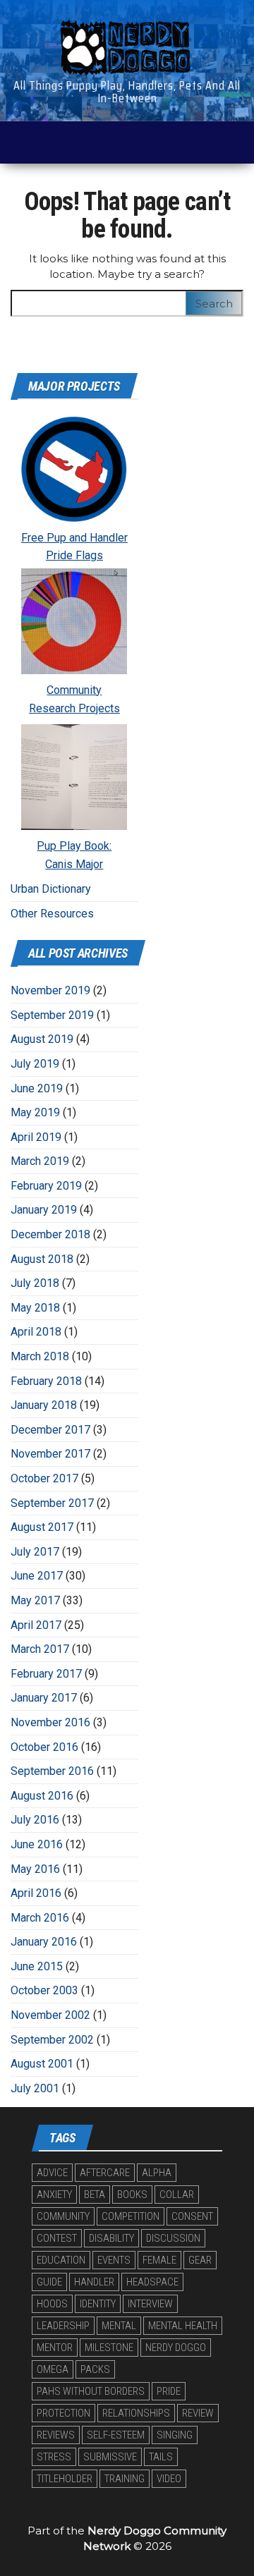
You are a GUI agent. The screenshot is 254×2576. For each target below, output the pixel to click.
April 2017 (36, 1625)
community (63, 2216)
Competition (131, 2216)
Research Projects (74, 708)
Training (125, 2479)
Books (132, 2195)
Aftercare (105, 2173)
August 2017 (42, 1527)
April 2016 (36, 1893)
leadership (63, 2326)
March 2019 (40, 1161)
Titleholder (65, 2479)
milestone (109, 2348)
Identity (98, 2304)
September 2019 (52, 1015)
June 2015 (37, 1966)
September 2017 (52, 1503)
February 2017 (46, 1674)
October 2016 (44, 1747)
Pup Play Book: (74, 846)
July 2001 (35, 2088)
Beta (95, 2195)
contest (57, 2238)
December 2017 (50, 1430)
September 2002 (52, 2040)
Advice (52, 2173)
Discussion (173, 2238)
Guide (49, 2282)
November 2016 (50, 1722)
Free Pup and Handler (74, 538)
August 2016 (42, 1796)
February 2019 (46, 1186)
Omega (53, 2369)
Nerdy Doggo (176, 2348)
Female (159, 2260)
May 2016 (35, 1869)
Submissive (110, 2457)
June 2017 (37, 1576)
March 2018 (40, 1356)
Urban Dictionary (51, 889)
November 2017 (50, 1454)
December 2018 (50, 1234)
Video (169, 2479)
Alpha (157, 2173)
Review (198, 2413)
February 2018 (46, 1381)
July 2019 (35, 1064)
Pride (169, 2391)
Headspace (152, 2282)
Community (74, 690)
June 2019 (37, 1088)
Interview (150, 2304)
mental (119, 2326)
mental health (183, 2326)
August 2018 (42, 1259)
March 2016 (40, 1918)
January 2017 (44, 1698)
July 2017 (35, 1552)
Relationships (136, 2413)
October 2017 (44, 1478)
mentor (55, 2348)
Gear (200, 2260)
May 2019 (35, 1112)
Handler (94, 2282)
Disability (111, 2238)
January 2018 (44, 1405)
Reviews (56, 2435)
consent (192, 2216)
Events (114, 2260)
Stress (54, 2457)
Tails (161, 2457)
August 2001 (42, 2064)
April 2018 (36, 1332)
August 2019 (42, 1039)
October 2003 (44, 1990)
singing (175, 2435)
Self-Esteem (116, 2435)
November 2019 (50, 990)
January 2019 (44, 1210)
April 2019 (36, 1137)
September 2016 (52, 1771)
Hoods (52, 2304)
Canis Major (74, 864)
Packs (95, 2369)
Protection (64, 2413)
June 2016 (37, 1844)
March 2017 (40, 1649)
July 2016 (35, 1820)
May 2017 (35, 1600)
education (61, 2260)
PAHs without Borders (91, 2391)
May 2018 (35, 1308)
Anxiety (54, 2195)
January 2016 (44, 1942)
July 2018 (35, 1283)
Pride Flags (74, 555)
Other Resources (52, 914)
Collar (177, 2195)
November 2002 (50, 2015)
